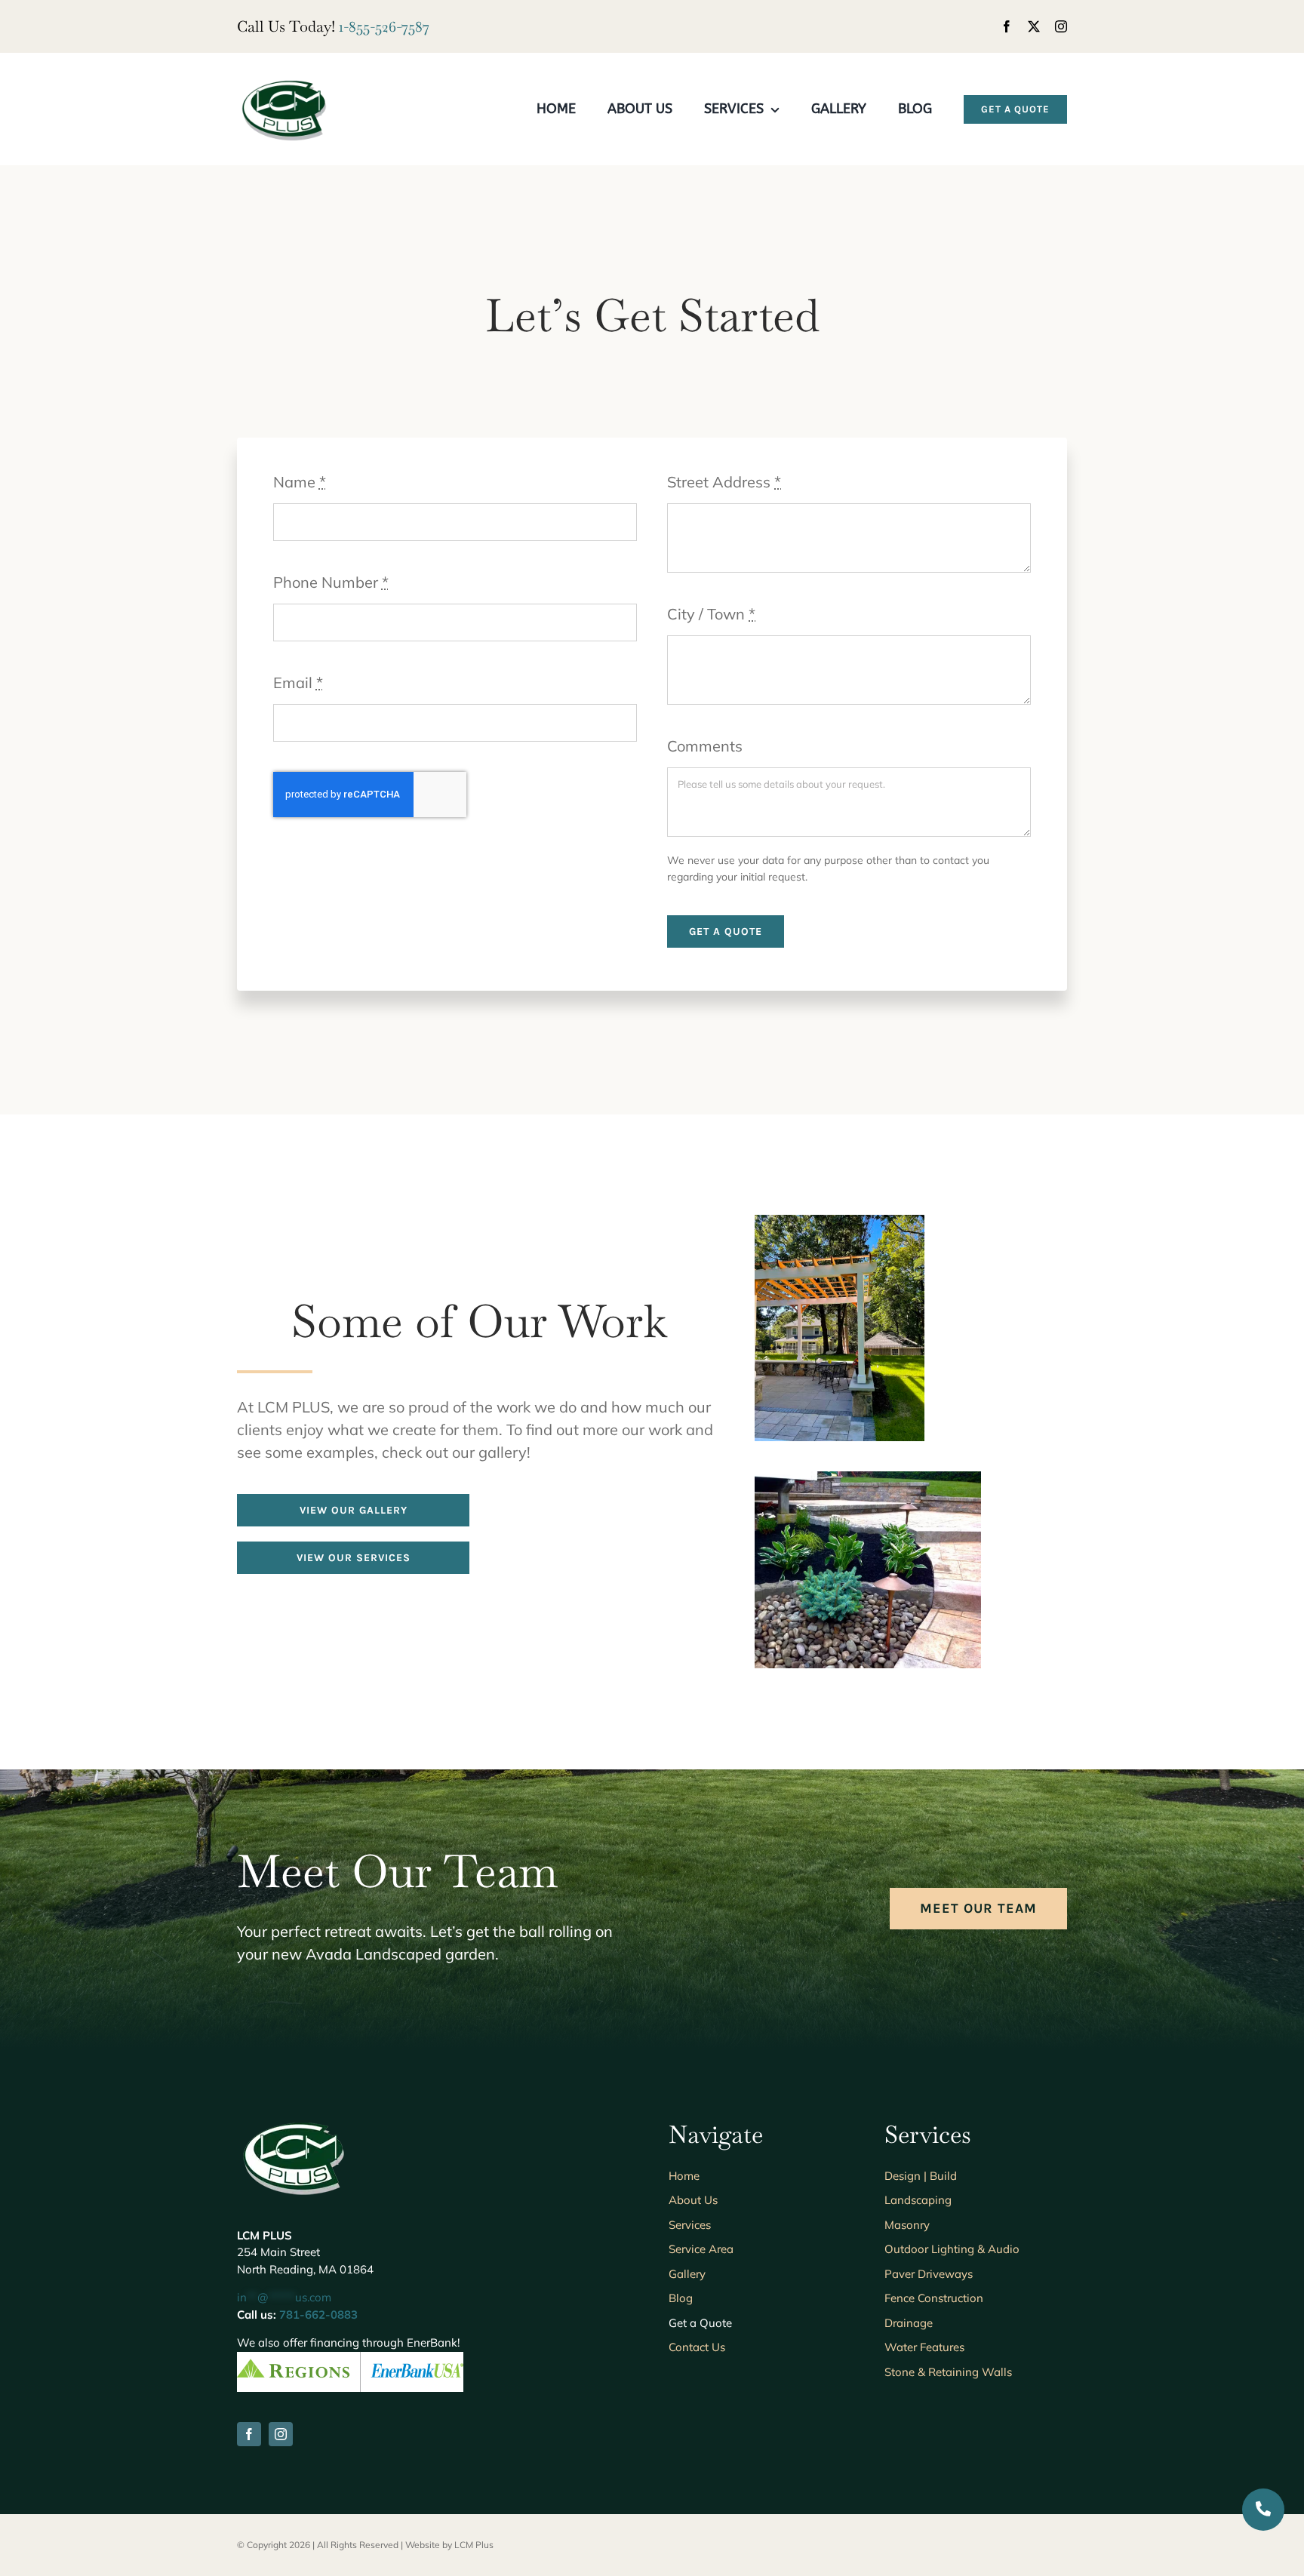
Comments (705, 746)
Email (298, 682)
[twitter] (1034, 26)
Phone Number (331, 582)
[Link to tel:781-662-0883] (1263, 2510)
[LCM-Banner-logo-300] (284, 83)
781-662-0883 (318, 2315)
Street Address (724, 482)
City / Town (711, 614)
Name (300, 482)
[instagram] (1061, 26)
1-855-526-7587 (384, 26)
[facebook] (1007, 26)
